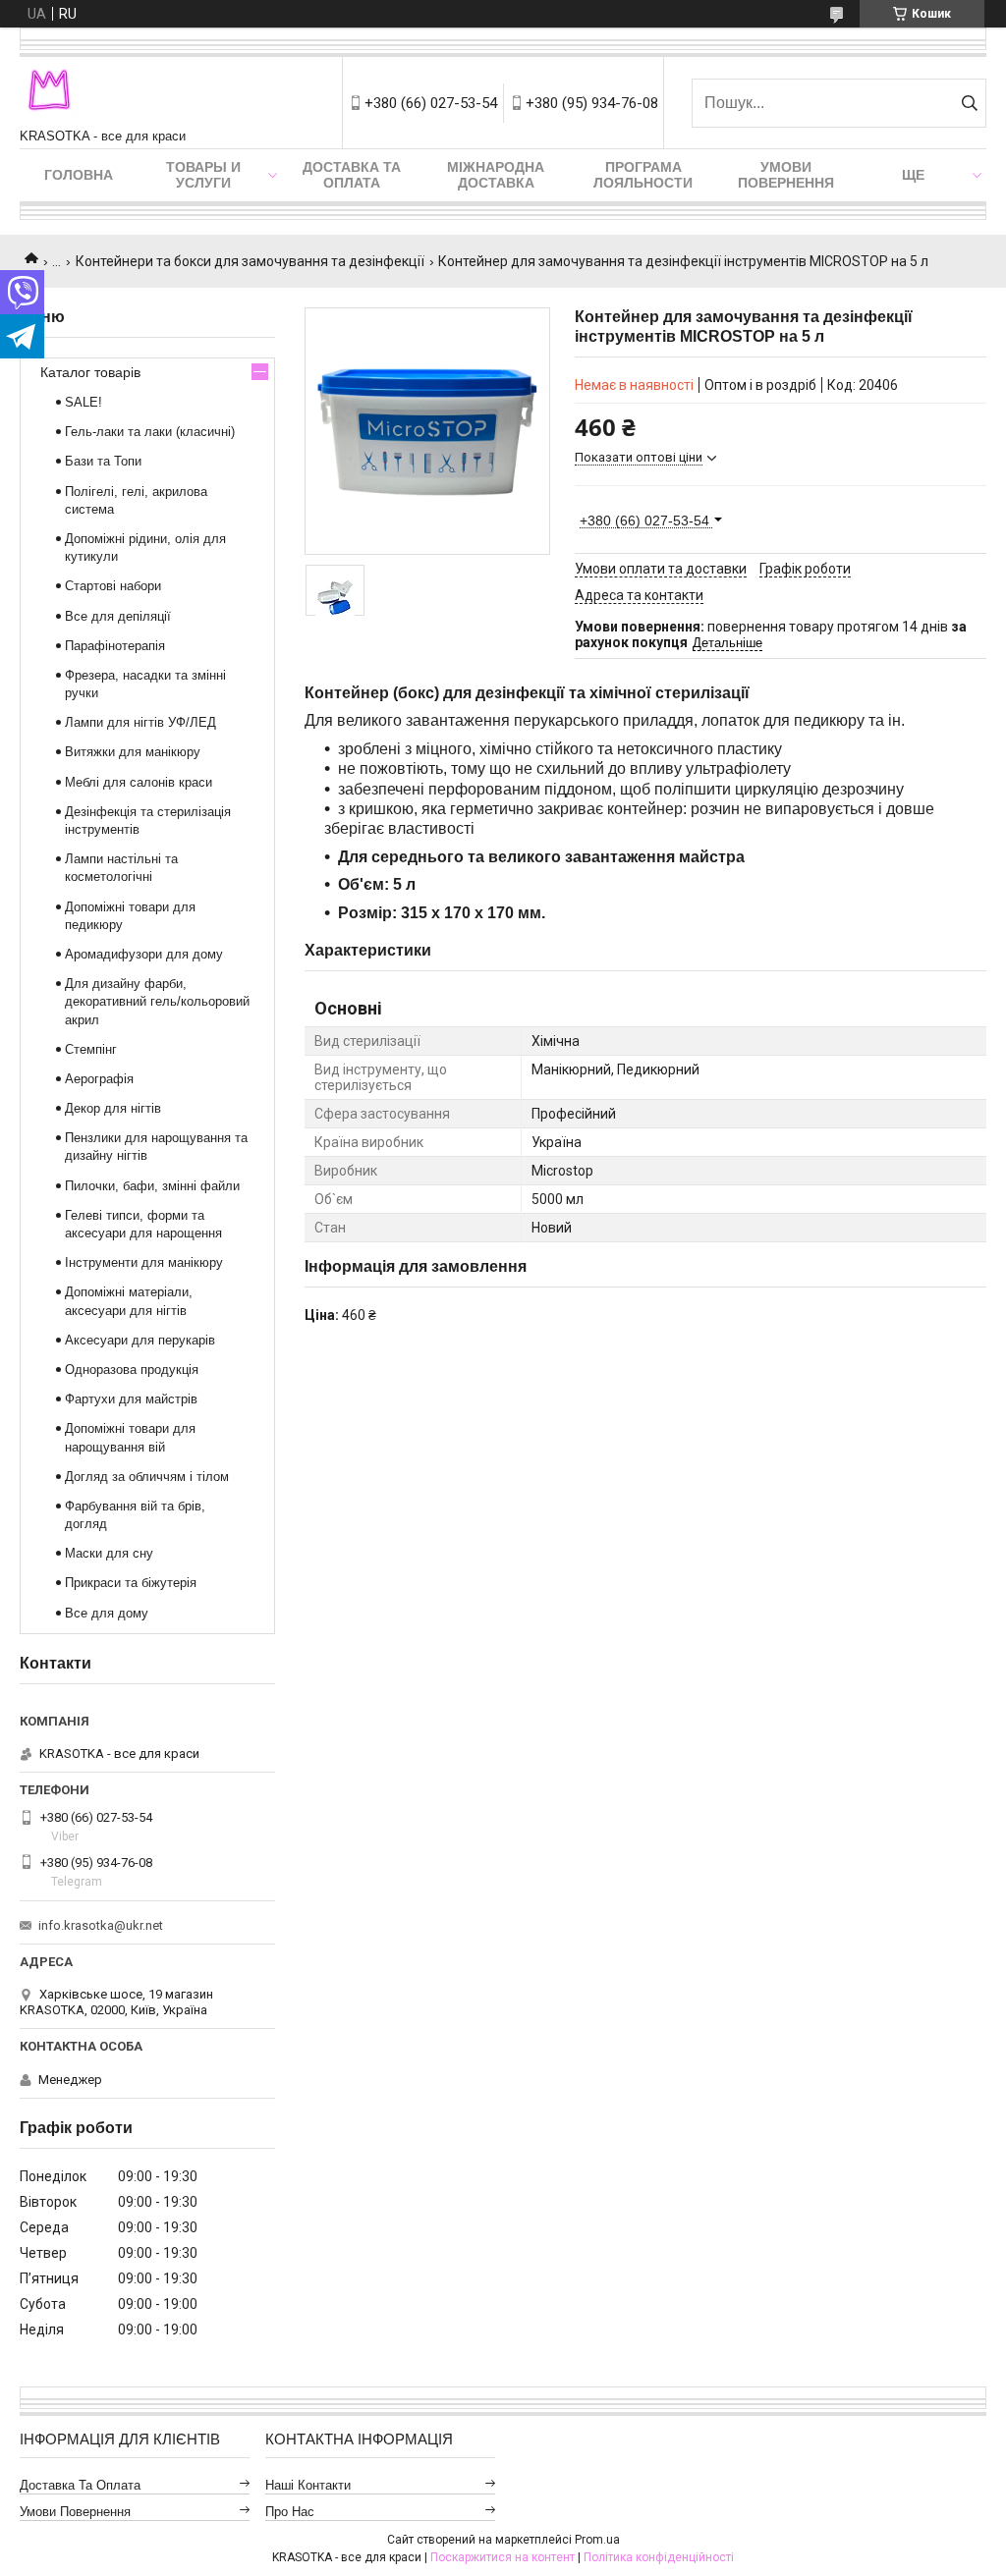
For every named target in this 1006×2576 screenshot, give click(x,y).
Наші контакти (308, 2485)
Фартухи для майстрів (131, 1399)
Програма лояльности (643, 175)
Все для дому (107, 1613)
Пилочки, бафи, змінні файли (152, 1186)
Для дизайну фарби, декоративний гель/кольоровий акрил (157, 1001)
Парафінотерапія (115, 646)
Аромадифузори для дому (144, 954)
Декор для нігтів (113, 1108)
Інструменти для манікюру (144, 1262)
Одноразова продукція (132, 1370)
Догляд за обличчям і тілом (147, 1477)
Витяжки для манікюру (133, 752)
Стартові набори (113, 586)
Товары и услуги (203, 175)
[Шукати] (969, 103)
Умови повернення (786, 175)
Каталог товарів (90, 372)
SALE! (84, 402)
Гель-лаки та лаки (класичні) (150, 432)
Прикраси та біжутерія (131, 1583)
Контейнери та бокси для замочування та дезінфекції (250, 261)
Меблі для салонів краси (139, 782)
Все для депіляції (118, 616)
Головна (79, 175)
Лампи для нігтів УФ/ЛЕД (140, 722)
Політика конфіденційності (659, 2557)
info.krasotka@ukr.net (101, 1925)
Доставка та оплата (352, 175)
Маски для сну (109, 1553)
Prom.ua (597, 2540)
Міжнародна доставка (496, 175)
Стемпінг (91, 1049)
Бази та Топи (103, 461)
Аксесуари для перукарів (140, 1340)
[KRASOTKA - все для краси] (49, 93)
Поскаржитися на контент (503, 2557)
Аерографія (99, 1079)
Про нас (290, 2512)
